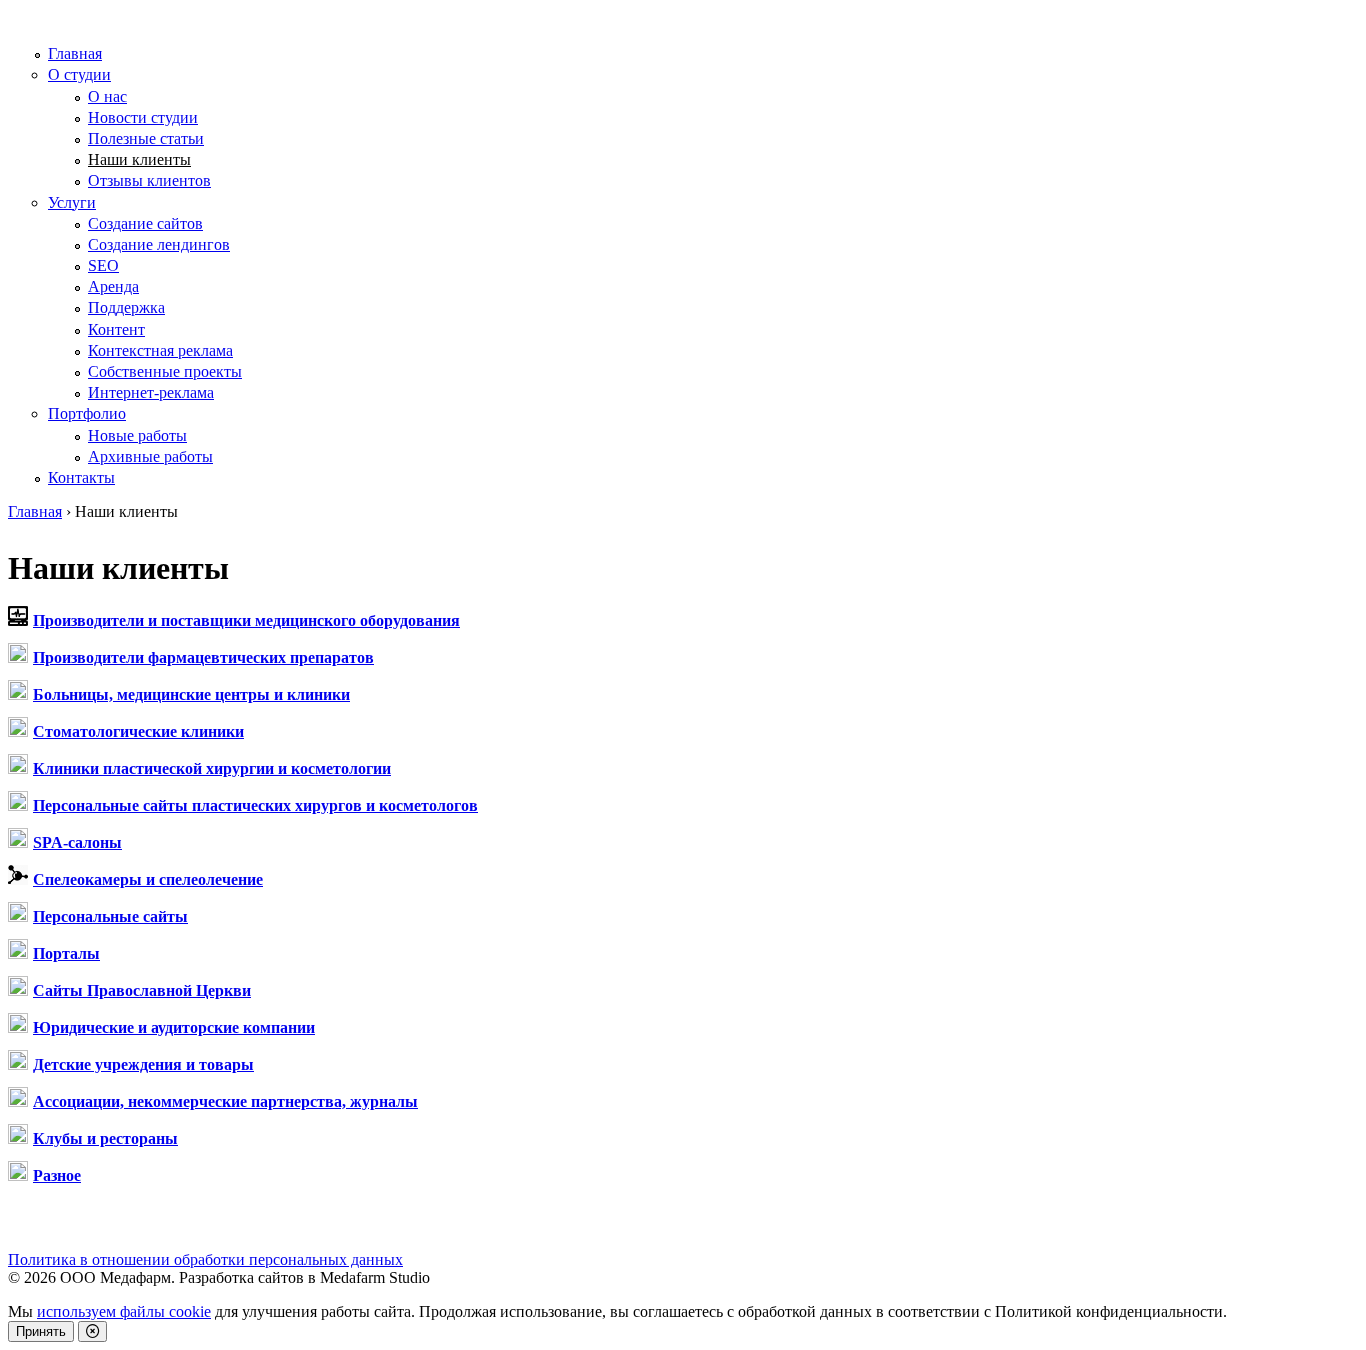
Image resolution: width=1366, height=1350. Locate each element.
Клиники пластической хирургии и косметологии (212, 768)
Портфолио (87, 413)
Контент (116, 329)
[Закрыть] (92, 1331)
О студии (79, 74)
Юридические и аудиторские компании (174, 1027)
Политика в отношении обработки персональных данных (205, 1259)
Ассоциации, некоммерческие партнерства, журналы (225, 1101)
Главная (75, 53)
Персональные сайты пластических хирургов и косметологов (255, 805)
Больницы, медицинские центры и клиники (191, 694)
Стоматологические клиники (138, 731)
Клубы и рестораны (105, 1138)
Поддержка (126, 307)
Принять (41, 1331)
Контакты (81, 477)
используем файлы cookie (124, 1311)
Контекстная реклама (160, 350)
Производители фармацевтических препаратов (203, 657)
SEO (103, 265)
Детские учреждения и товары (143, 1064)
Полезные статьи (146, 138)
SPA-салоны (77, 842)
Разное (57, 1175)
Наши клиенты (139, 159)
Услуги (72, 202)
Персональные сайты (110, 916)
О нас (107, 96)
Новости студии (143, 117)
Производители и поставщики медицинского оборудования (246, 620)
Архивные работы (150, 456)
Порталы (66, 953)
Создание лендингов (159, 244)
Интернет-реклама (151, 392)
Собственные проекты (165, 371)
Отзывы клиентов (149, 180)
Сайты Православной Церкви (142, 990)
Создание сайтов (145, 223)
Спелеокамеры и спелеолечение (148, 879)
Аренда (113, 286)
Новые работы (137, 435)
